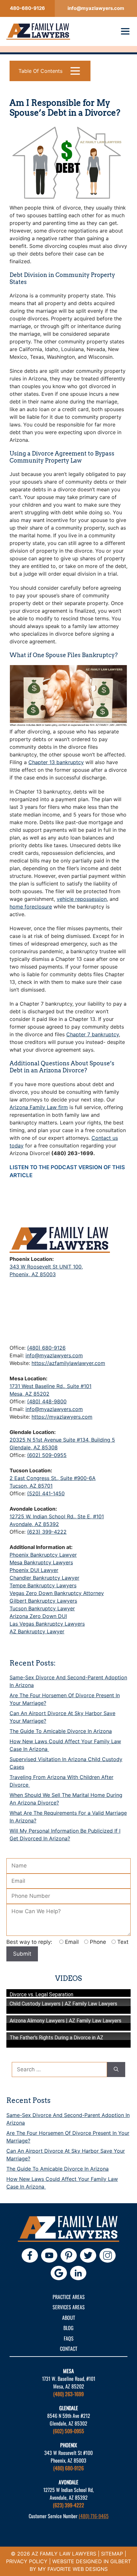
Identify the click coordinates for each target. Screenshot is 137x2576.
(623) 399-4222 (47, 1532)
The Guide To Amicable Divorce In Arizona (61, 1731)
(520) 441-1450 (46, 1493)
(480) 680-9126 (46, 1348)
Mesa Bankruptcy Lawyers (41, 1562)
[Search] (116, 2070)
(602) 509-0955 (47, 1455)
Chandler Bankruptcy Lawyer (44, 1578)
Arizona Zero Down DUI (38, 1616)
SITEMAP (112, 2554)
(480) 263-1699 (68, 2394)
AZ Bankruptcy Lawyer (37, 1631)
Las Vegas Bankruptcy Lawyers (47, 1624)
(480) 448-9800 (47, 1401)
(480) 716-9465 (94, 2516)
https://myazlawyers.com (62, 1417)
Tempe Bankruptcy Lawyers (43, 1585)
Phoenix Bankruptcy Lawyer (43, 1555)
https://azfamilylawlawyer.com (68, 1363)
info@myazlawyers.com (54, 1355)
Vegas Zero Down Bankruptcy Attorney (57, 1593)
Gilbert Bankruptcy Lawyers (43, 1601)
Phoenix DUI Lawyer (34, 1570)
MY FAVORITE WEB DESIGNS (73, 2569)
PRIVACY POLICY (27, 2561)
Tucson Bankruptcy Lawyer (42, 1608)
